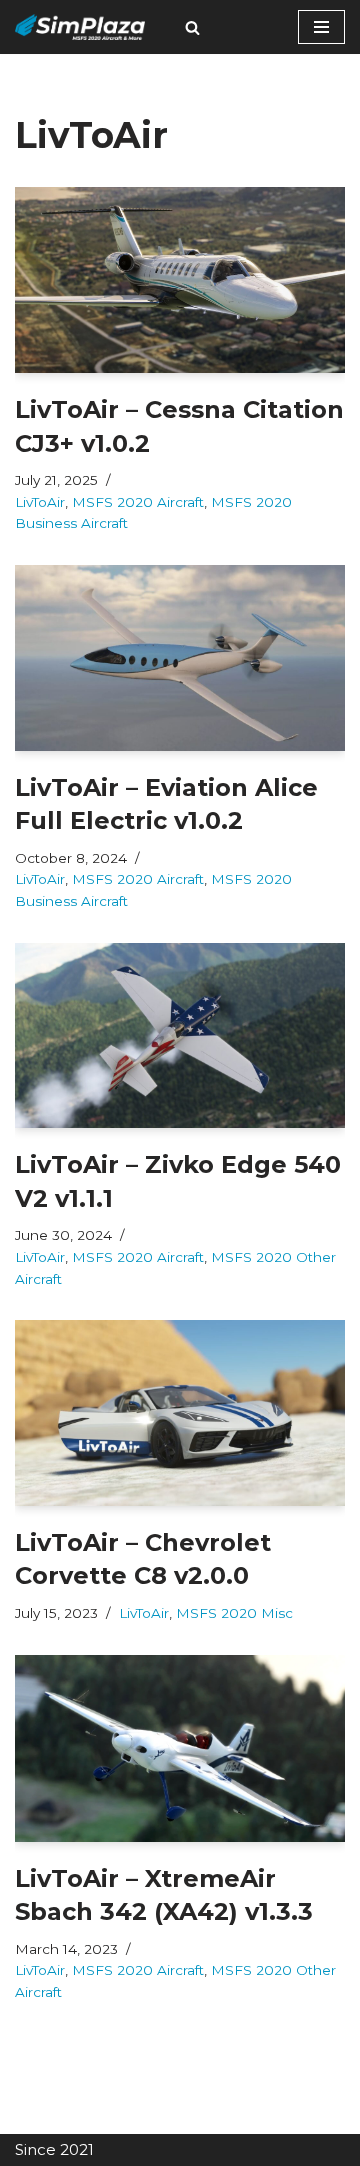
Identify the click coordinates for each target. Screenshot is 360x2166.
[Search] (192, 27)
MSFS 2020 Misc (234, 1613)
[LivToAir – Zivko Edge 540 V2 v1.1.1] (180, 1036)
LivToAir (40, 502)
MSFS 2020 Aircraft (138, 502)
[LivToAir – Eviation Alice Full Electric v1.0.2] (180, 658)
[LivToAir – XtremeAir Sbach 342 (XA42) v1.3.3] (180, 1748)
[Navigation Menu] (321, 27)
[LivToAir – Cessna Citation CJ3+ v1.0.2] (180, 280)
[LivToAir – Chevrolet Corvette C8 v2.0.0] (180, 1413)
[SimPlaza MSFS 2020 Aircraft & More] (80, 27)
